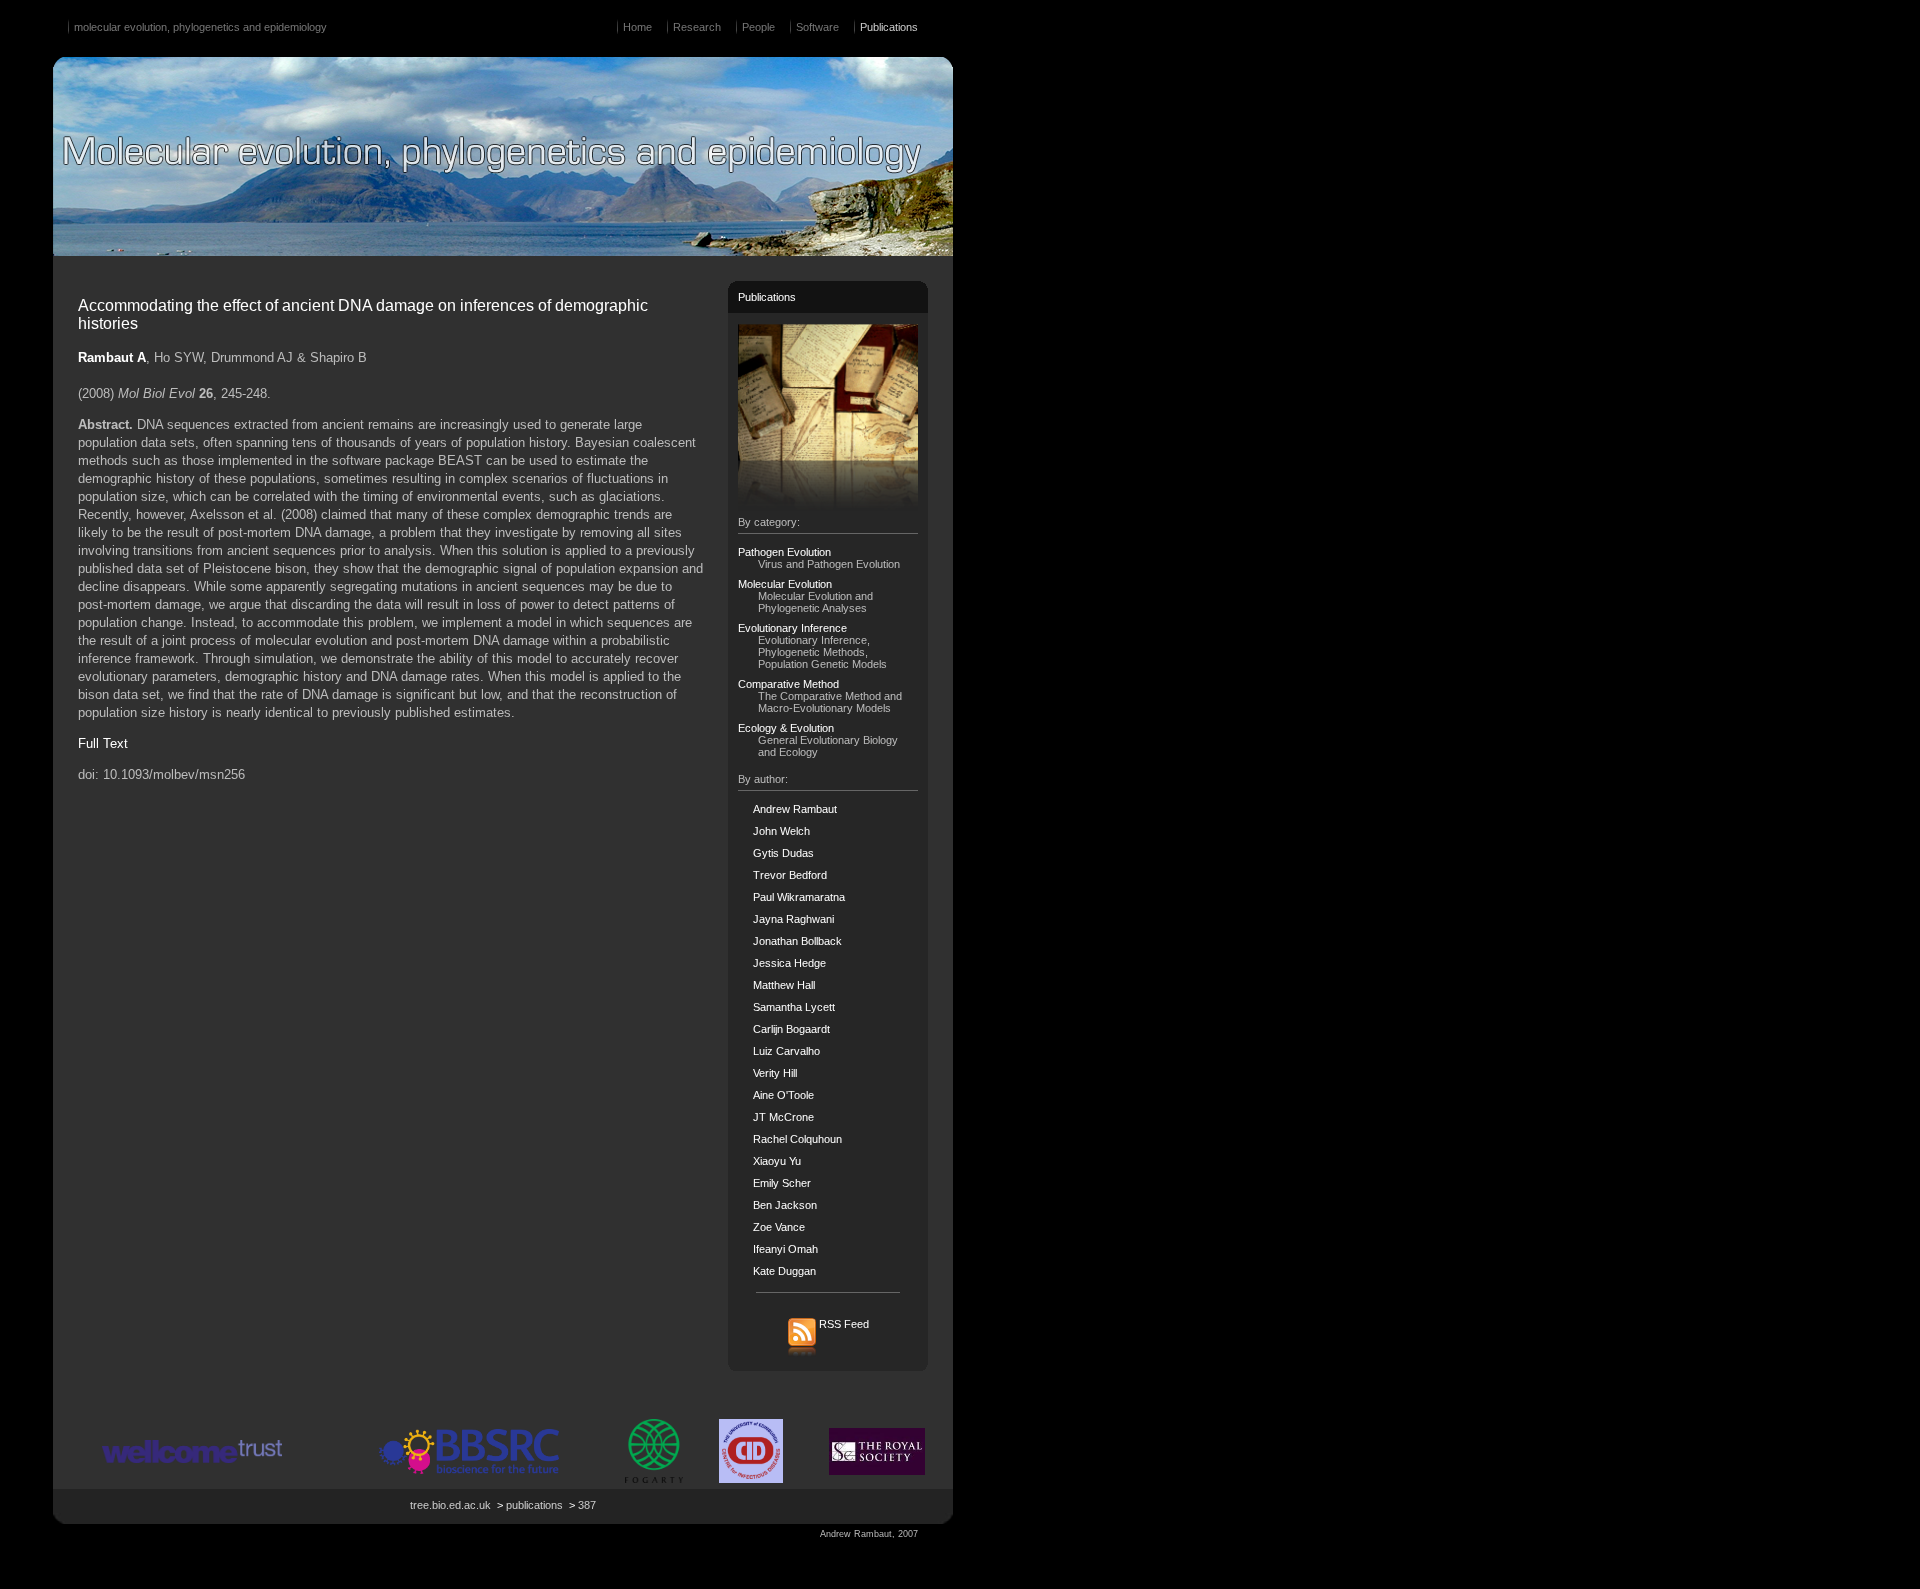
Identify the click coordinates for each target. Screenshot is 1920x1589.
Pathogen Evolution (784, 552)
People (758, 27)
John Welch (781, 831)
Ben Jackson (785, 1205)
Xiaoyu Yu (777, 1161)
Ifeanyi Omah (785, 1249)
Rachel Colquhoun (797, 1139)
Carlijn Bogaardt (791, 1029)
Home (637, 27)
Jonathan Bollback (797, 941)
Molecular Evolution (785, 584)
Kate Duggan (784, 1271)
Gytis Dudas (783, 853)
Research (697, 27)
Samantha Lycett (794, 1007)
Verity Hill (775, 1073)
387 (587, 1505)
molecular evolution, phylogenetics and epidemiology (200, 27)
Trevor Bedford (790, 875)
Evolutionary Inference (792, 628)
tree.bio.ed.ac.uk (450, 1505)
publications (534, 1505)
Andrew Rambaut (795, 809)
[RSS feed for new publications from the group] (828, 1355)
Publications (889, 27)
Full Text (103, 743)
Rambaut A (112, 357)
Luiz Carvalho (786, 1051)
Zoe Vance (779, 1227)
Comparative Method (788, 684)
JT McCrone (783, 1117)
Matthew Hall (784, 985)
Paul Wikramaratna (799, 897)
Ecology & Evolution (786, 728)
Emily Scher (782, 1183)
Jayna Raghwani (793, 919)
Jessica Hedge (789, 963)
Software (817, 27)
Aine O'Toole (783, 1095)
